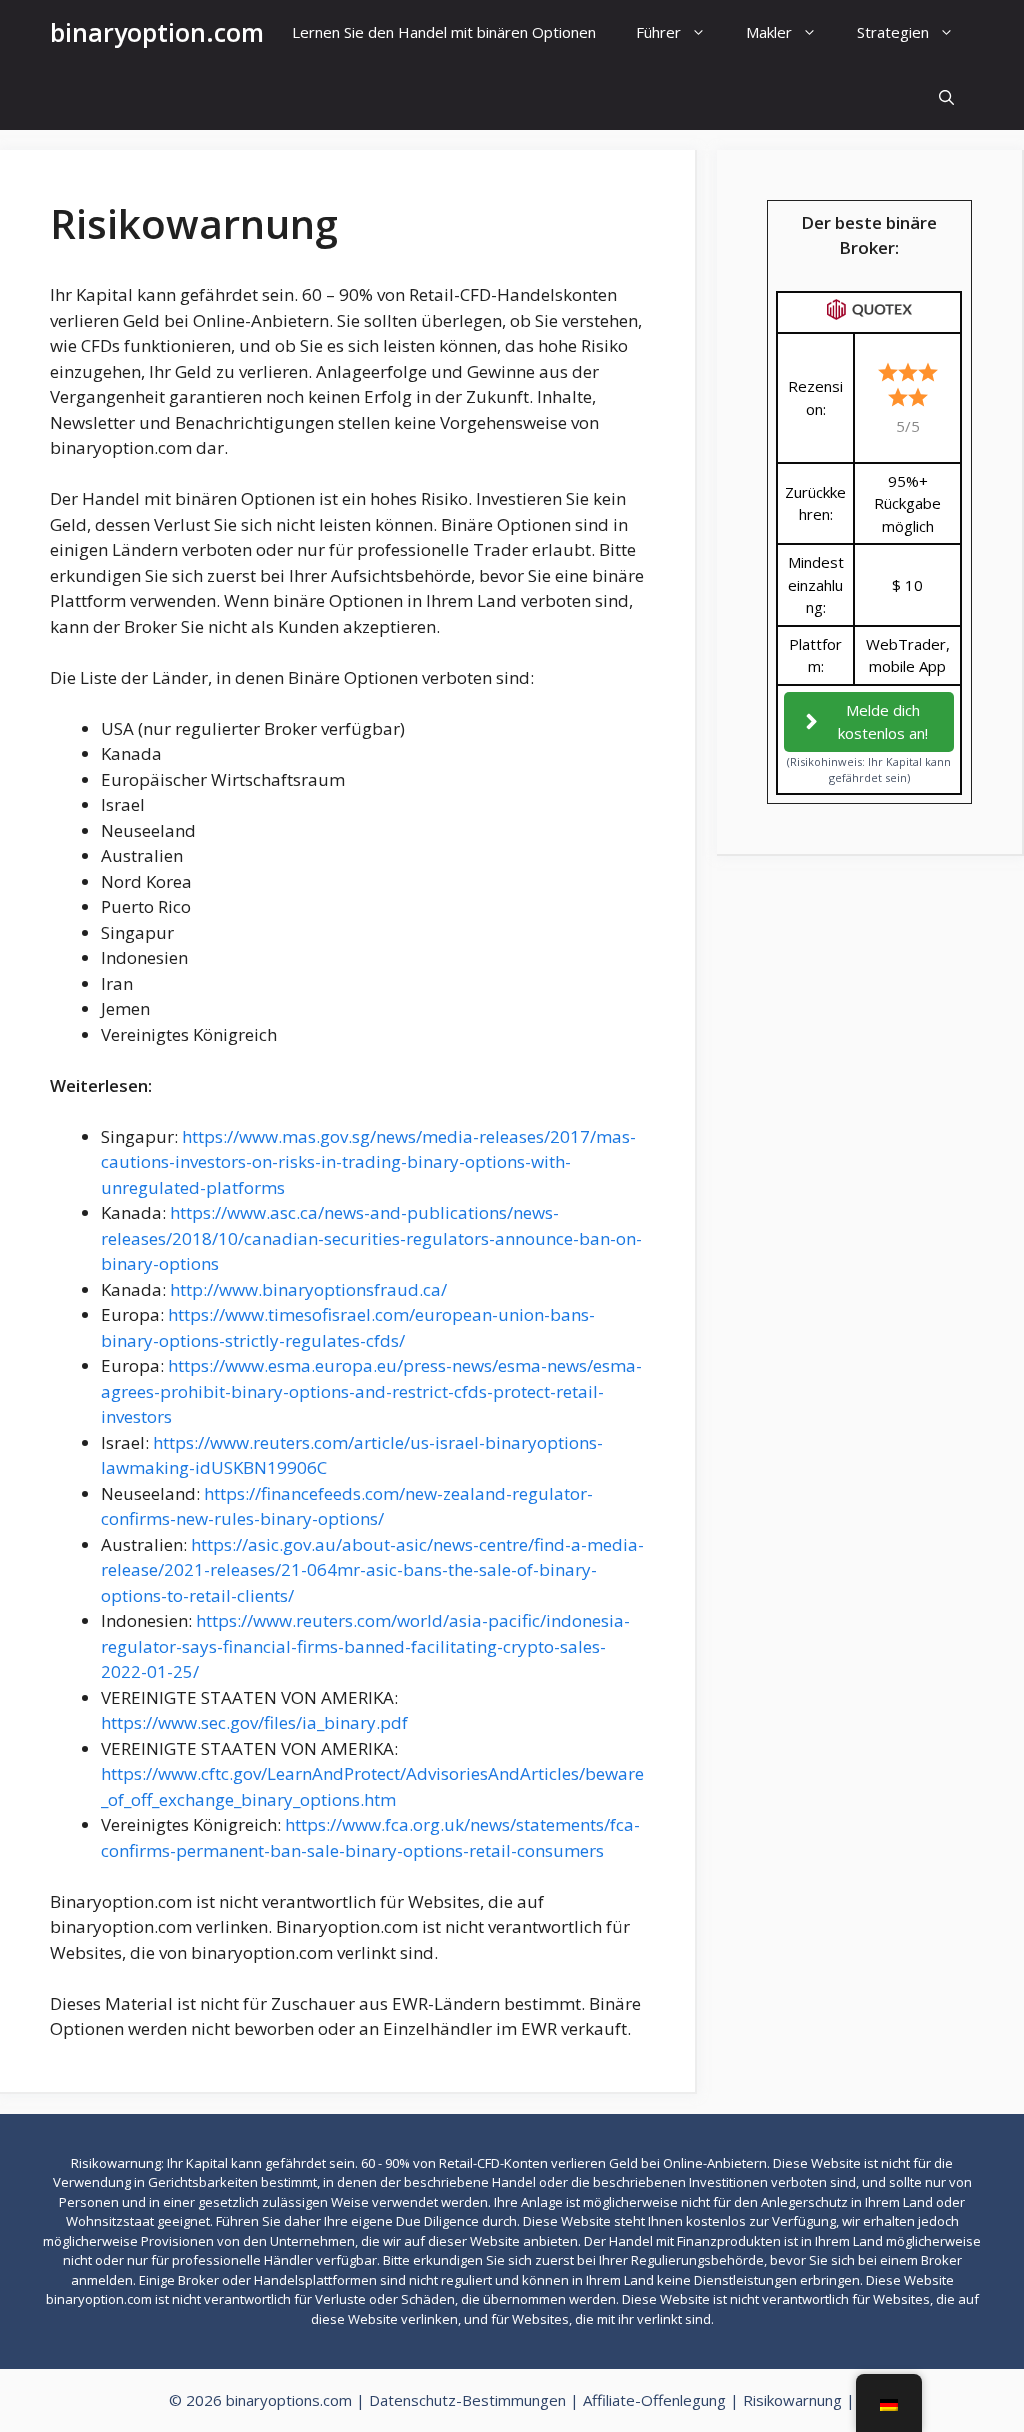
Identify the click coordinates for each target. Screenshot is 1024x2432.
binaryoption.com (157, 32)
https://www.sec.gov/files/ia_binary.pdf (254, 1722)
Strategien (893, 32)
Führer (658, 32)
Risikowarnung (792, 2400)
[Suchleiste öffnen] (946, 97)
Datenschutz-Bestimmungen (467, 2400)
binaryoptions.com (289, 2400)
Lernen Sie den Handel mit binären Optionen (444, 32)
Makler (769, 32)
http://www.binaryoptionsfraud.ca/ (308, 1289)
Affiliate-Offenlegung (654, 2400)
